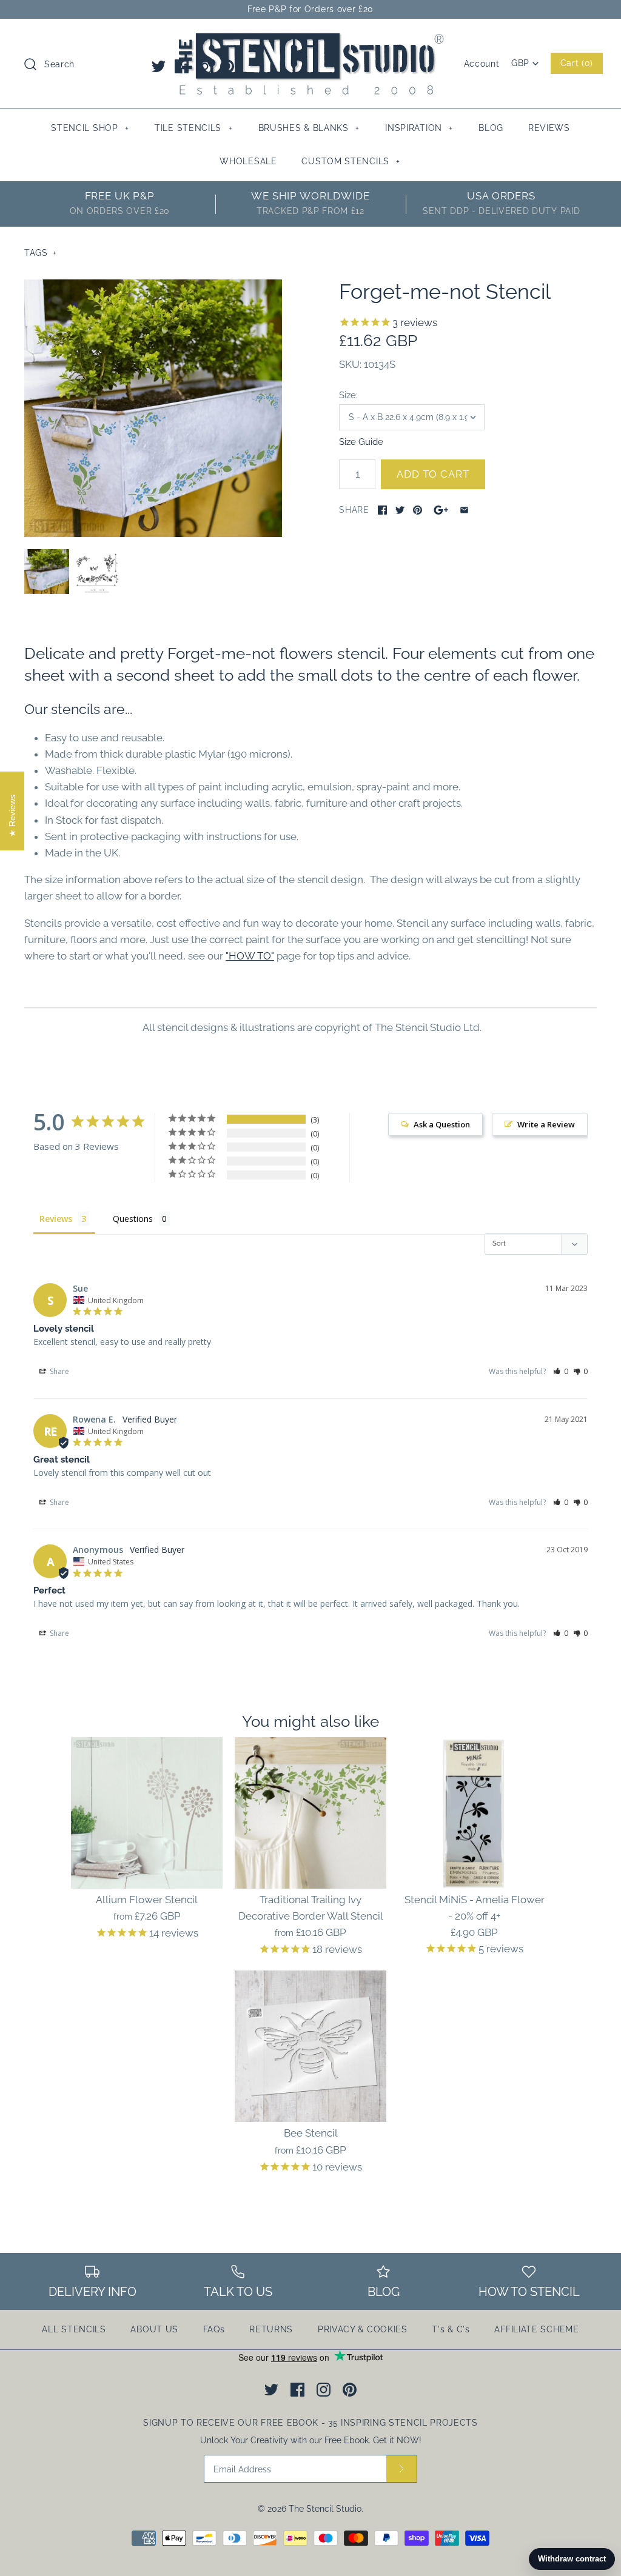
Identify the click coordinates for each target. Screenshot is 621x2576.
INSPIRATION (419, 128)
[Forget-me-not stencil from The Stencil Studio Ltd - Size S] (153, 408)
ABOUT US (154, 2329)
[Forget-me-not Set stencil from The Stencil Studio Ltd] (97, 572)
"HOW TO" (250, 956)
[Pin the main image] (418, 510)
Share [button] (59, 1371)
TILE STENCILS (193, 128)
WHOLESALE (248, 161)
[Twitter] (159, 66)
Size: (348, 395)
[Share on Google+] (441, 510)
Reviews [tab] (56, 1219)
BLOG (491, 128)
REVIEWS (549, 128)
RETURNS (271, 2329)
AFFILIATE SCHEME (536, 2329)
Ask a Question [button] (442, 1124)
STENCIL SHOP (90, 128)
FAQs (214, 2329)
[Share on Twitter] (400, 510)
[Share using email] (464, 510)
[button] (561, 1371)
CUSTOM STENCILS (351, 161)
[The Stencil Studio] (310, 39)
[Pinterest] (227, 66)
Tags (41, 253)
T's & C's (451, 2329)
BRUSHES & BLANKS (309, 128)
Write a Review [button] (546, 1124)
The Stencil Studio (325, 2509)
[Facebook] (182, 66)
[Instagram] (205, 66)
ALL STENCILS (74, 2329)
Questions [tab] (133, 1219)
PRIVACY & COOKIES (363, 2329)
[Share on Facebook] (382, 510)
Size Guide (361, 442)
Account (482, 64)
